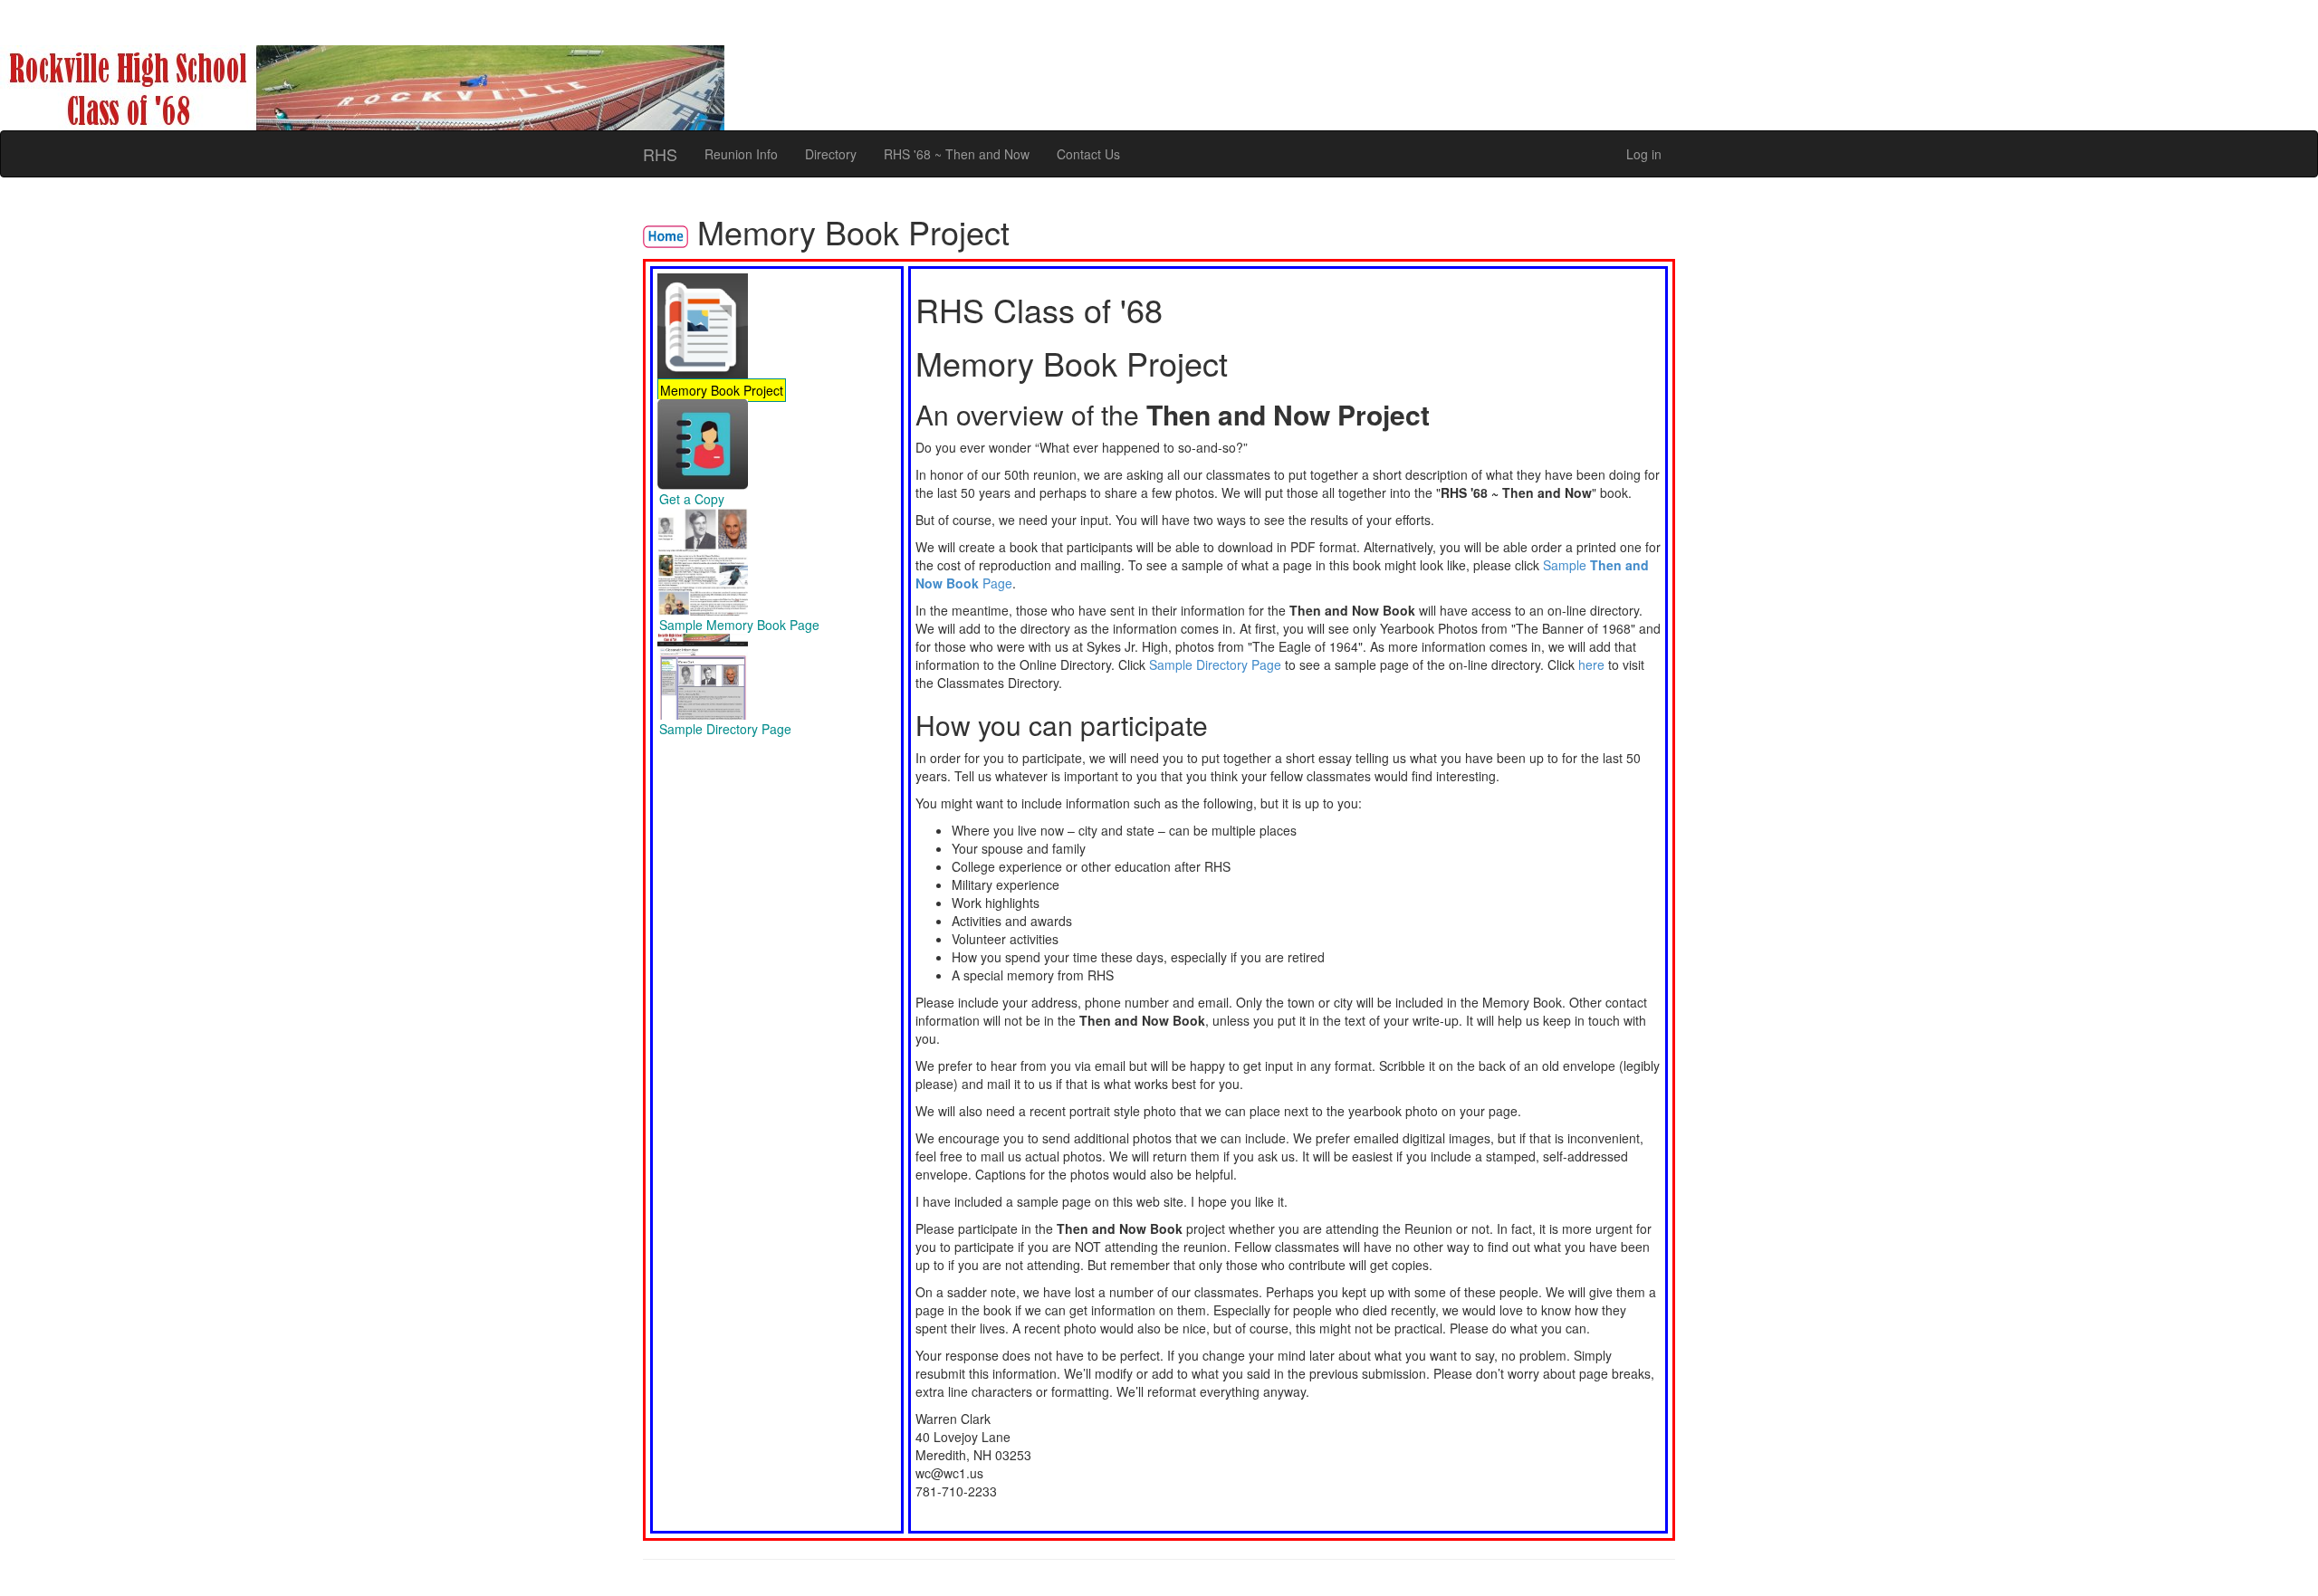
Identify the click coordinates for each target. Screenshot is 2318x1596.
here (1591, 664)
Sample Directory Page (1215, 664)
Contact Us (1088, 154)
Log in (1644, 154)
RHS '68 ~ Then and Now (957, 154)
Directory (831, 154)
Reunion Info (741, 154)
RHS (660, 154)
